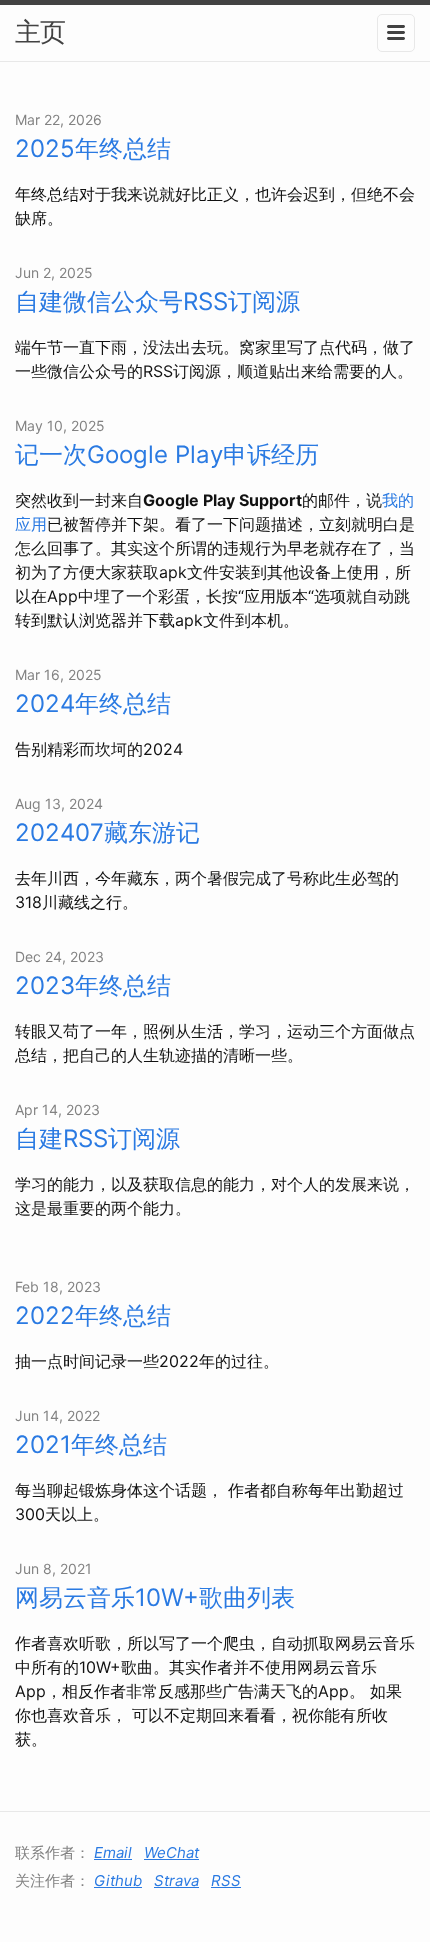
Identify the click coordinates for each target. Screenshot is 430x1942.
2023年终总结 (93, 985)
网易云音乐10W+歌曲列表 (155, 1597)
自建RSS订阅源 (97, 1138)
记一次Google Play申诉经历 (167, 454)
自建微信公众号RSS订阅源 (157, 301)
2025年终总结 (93, 148)
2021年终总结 (91, 1444)
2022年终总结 (93, 1315)
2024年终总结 (93, 703)
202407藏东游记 (107, 832)
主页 (40, 31)
